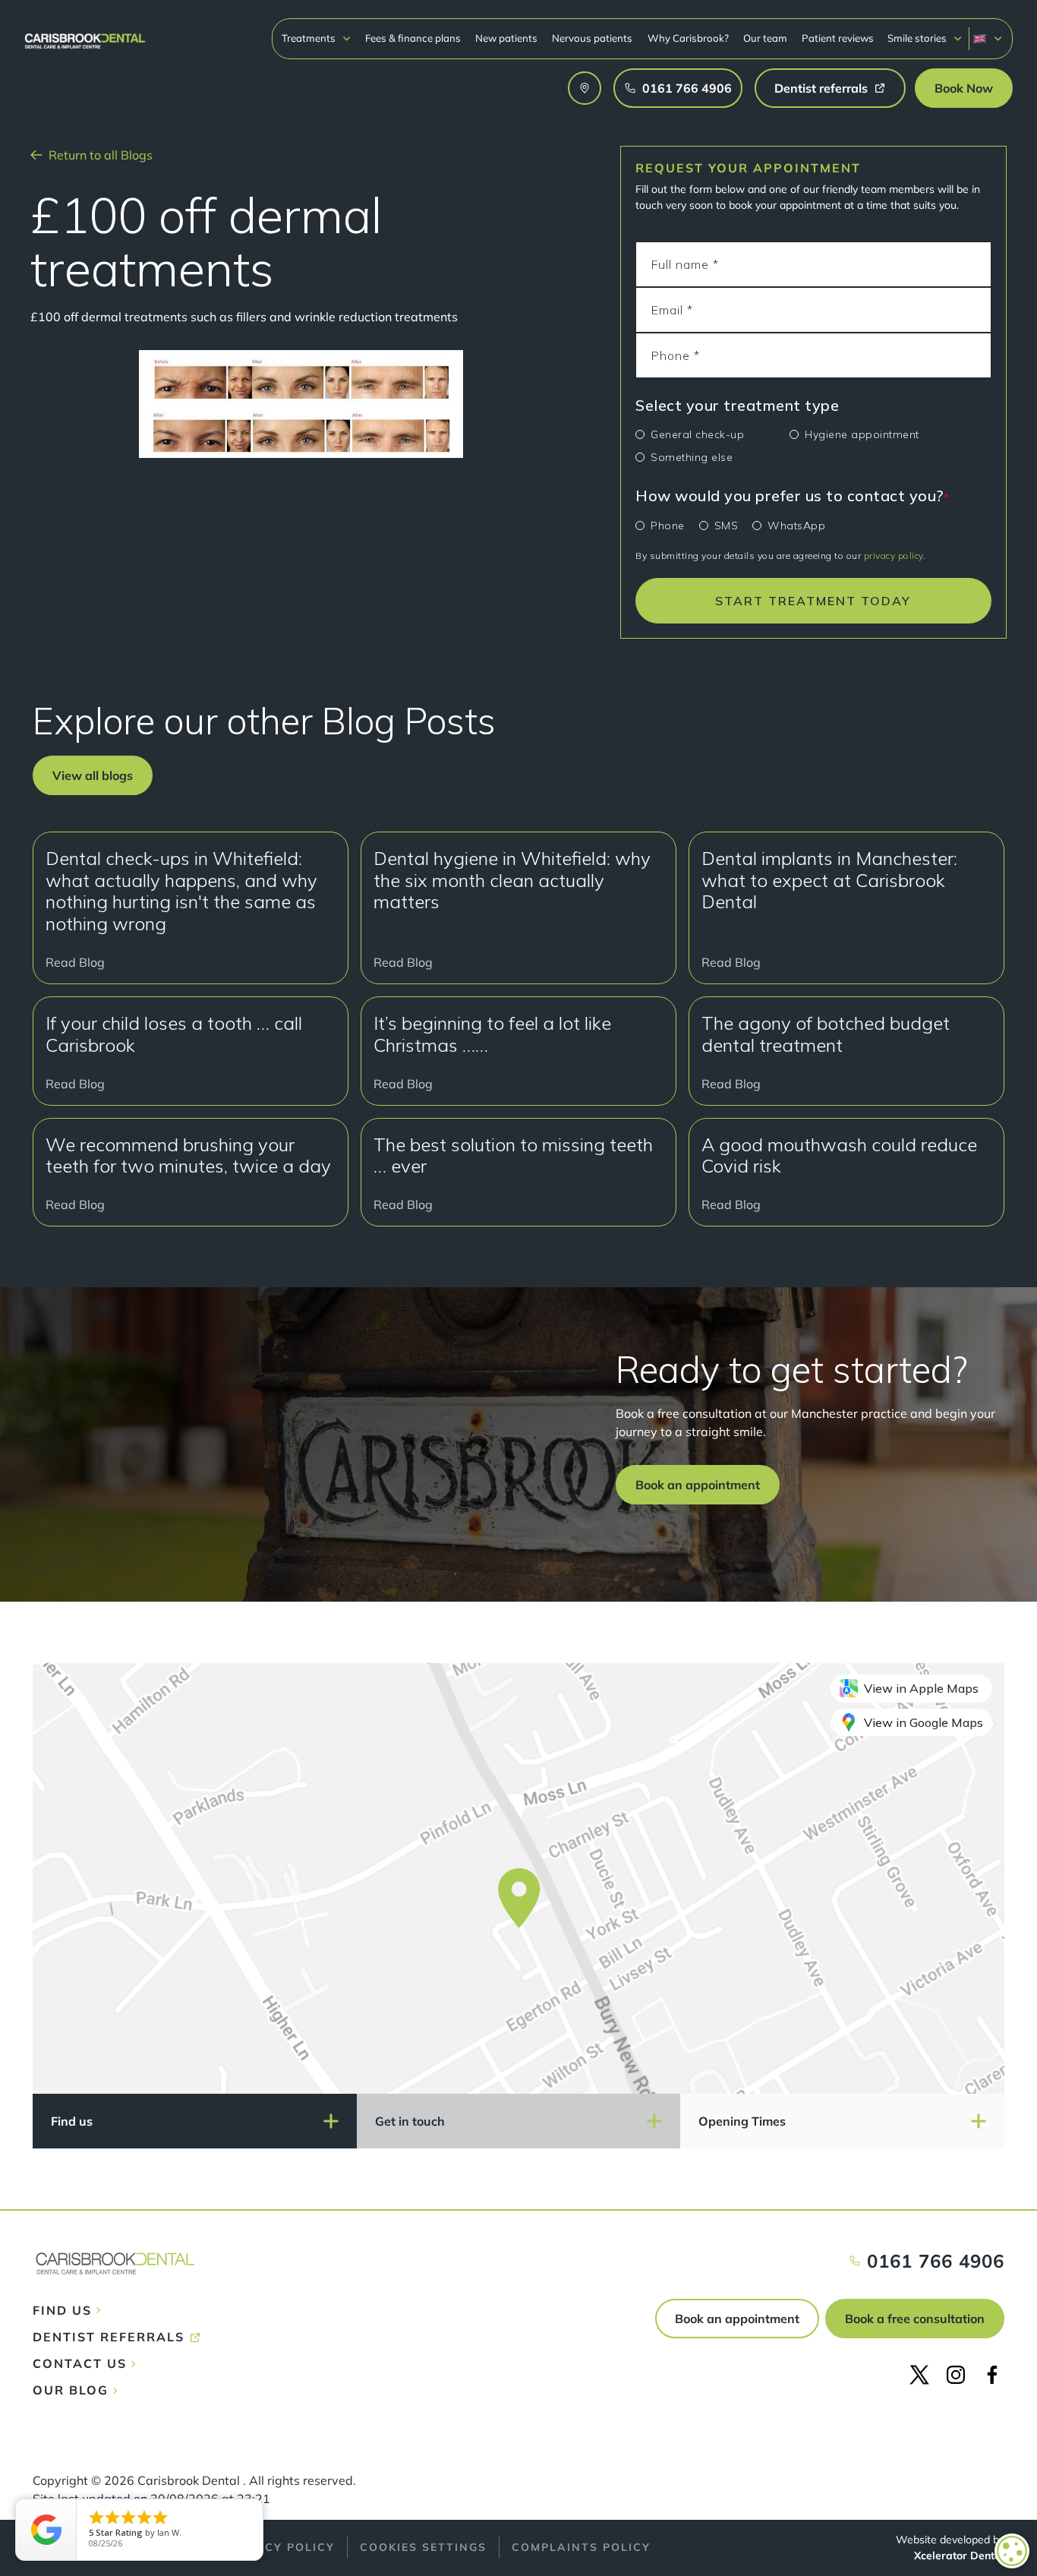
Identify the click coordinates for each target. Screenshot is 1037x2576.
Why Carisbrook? (688, 38)
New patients (506, 38)
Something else (692, 457)
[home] (85, 34)
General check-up (697, 434)
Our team (765, 38)
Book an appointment (737, 2319)
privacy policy (894, 556)
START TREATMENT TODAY (813, 601)
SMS (727, 526)
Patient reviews (838, 38)
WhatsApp (796, 526)
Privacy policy (280, 2547)
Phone (668, 526)
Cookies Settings (423, 2547)
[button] (317, 38)
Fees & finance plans (413, 38)
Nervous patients (592, 38)
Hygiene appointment (862, 434)
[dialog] (1012, 2551)
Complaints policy (581, 2547)
